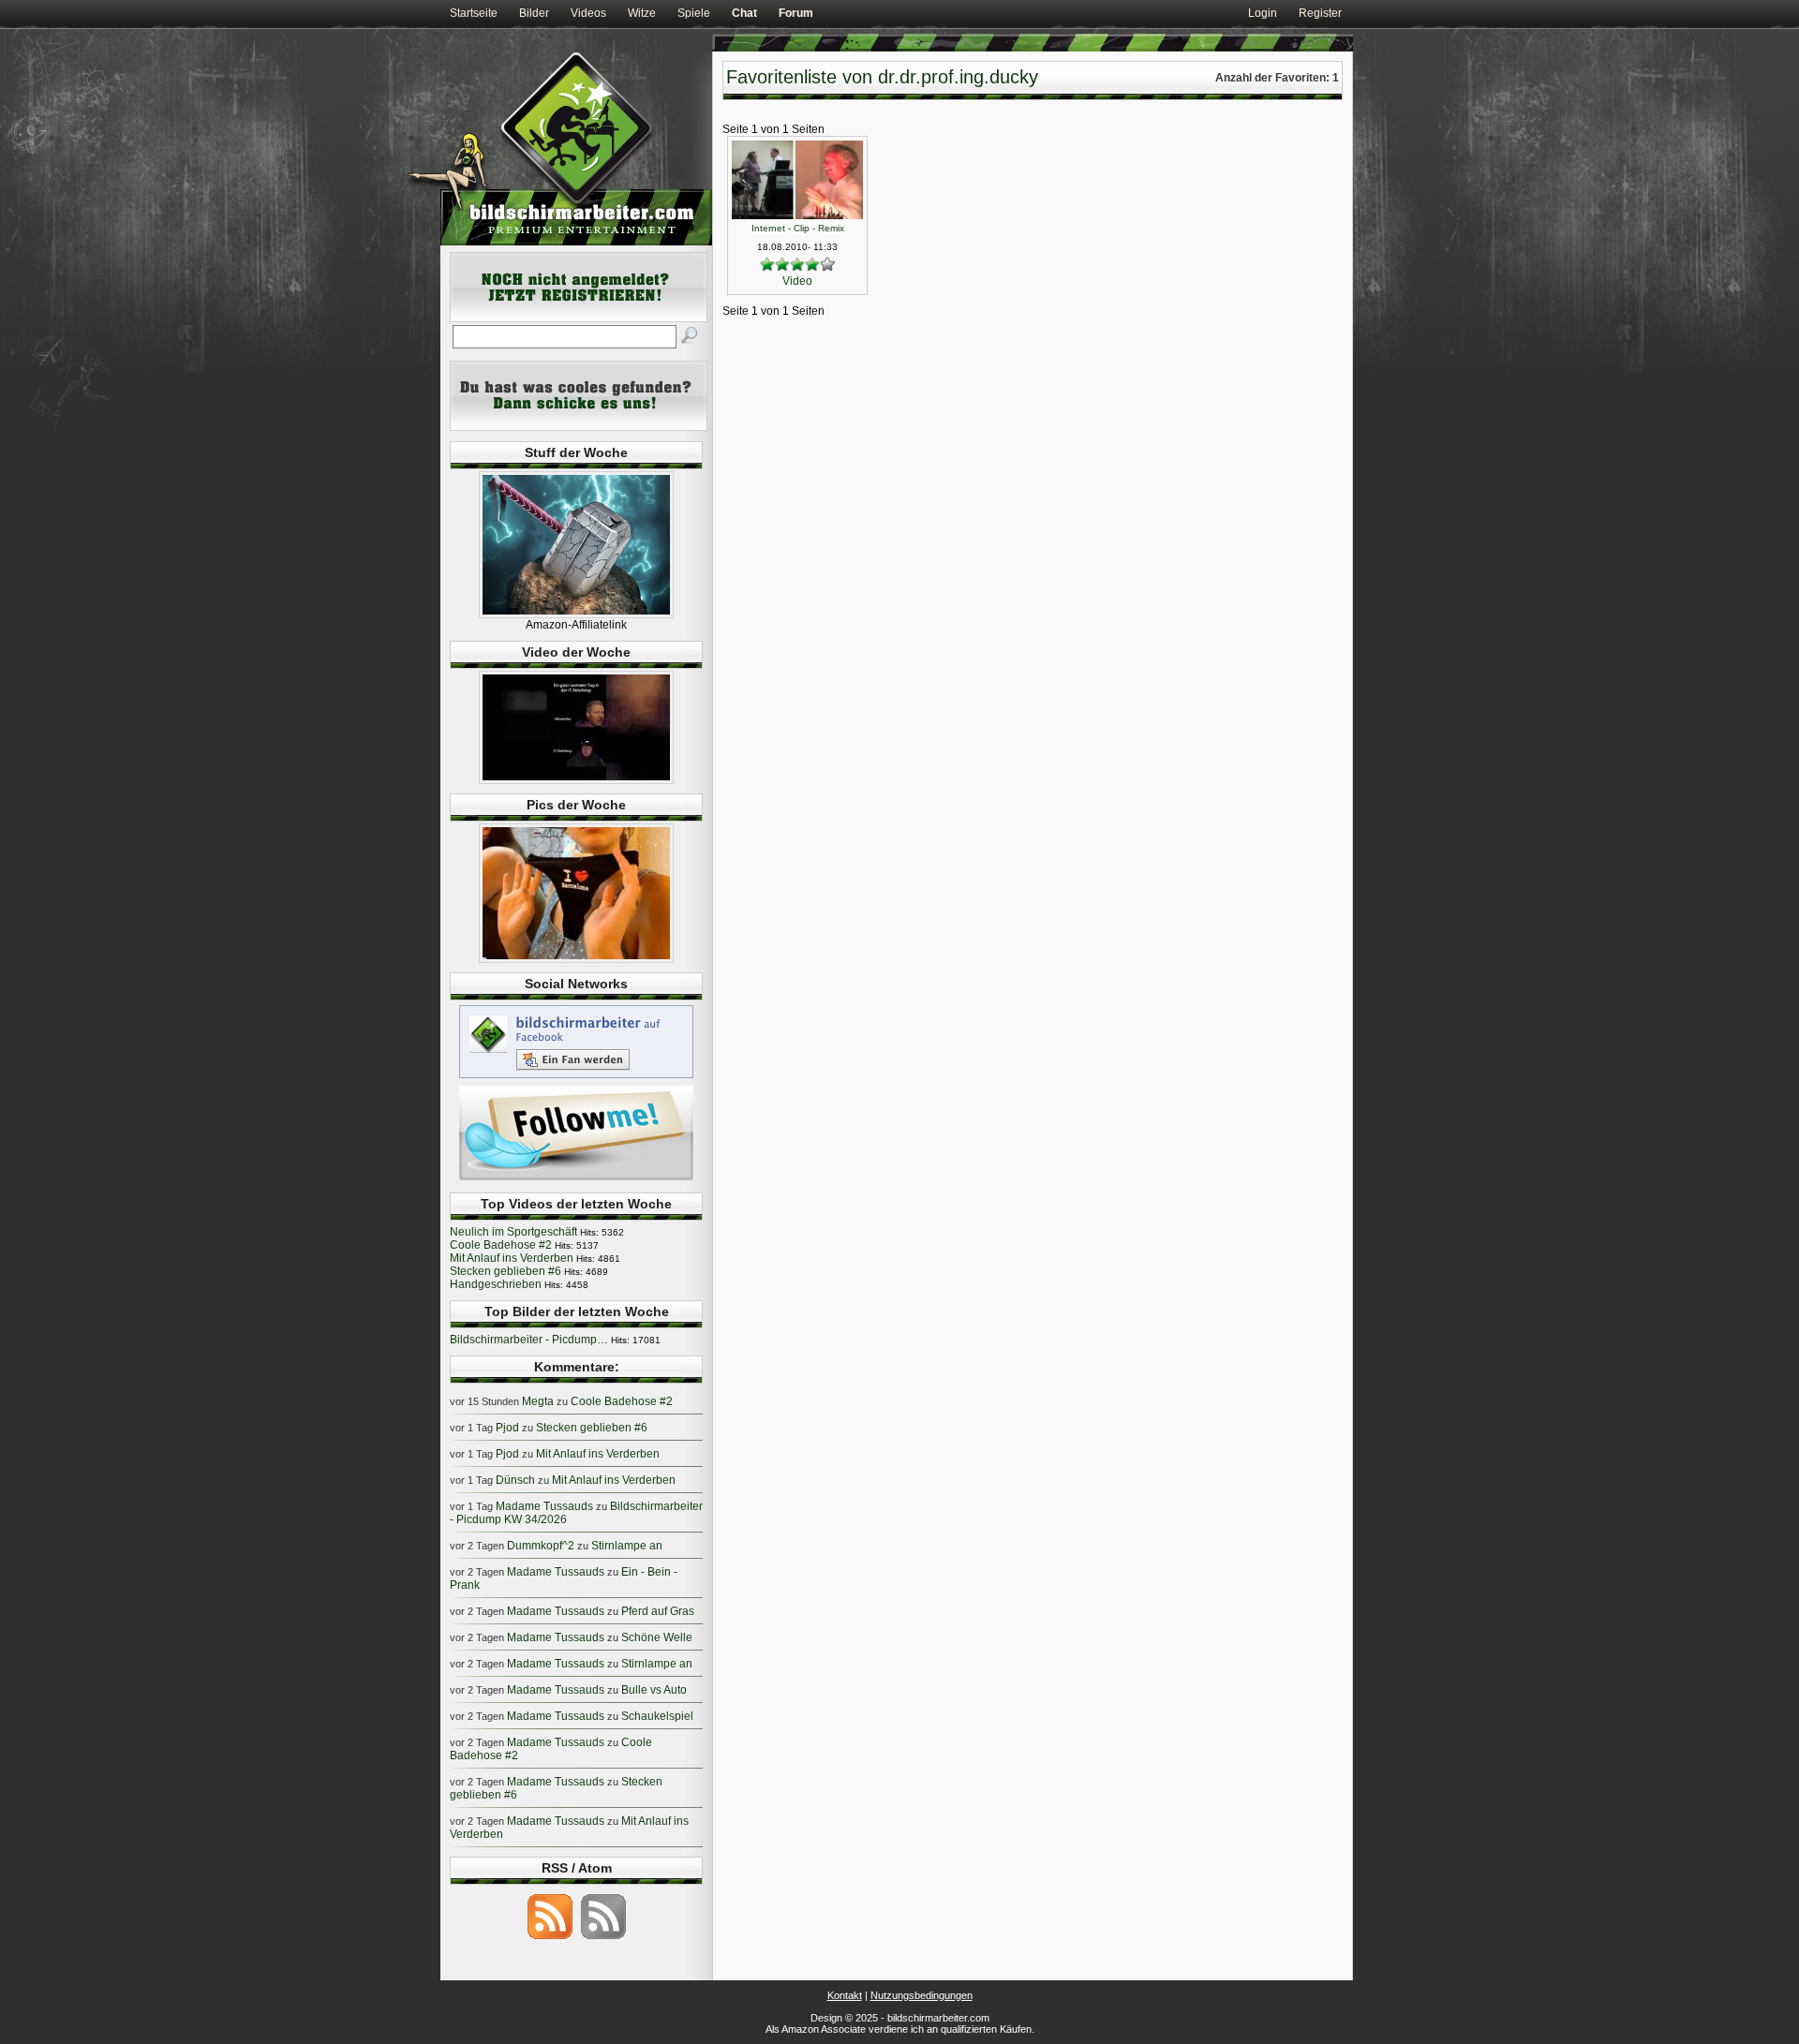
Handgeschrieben (496, 1284)
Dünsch (515, 1480)
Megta (538, 1401)
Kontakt (845, 1995)
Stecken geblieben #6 (506, 1271)
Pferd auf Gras (658, 1611)
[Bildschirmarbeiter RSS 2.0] (550, 1938)
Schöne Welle (657, 1637)
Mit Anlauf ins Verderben (512, 1258)
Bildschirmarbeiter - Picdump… (529, 1340)
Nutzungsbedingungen (922, 1995)
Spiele (694, 13)
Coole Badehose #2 (501, 1245)
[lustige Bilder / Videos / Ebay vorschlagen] (579, 427)
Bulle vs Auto (654, 1690)
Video (797, 281)
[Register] (579, 318)
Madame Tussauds (544, 1506)
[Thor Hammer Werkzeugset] (576, 615)
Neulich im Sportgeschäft (513, 1232)
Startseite (474, 13)
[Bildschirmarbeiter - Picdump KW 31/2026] (576, 959)
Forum (796, 13)
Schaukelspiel (657, 1716)
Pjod (507, 1428)
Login (1263, 13)
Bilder (534, 13)
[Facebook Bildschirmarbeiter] (576, 1077)
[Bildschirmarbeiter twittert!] (576, 1179)
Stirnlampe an (627, 1546)
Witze (642, 13)
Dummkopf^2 (541, 1546)
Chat (744, 13)
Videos (588, 13)
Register (1320, 13)
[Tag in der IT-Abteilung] (576, 780)
